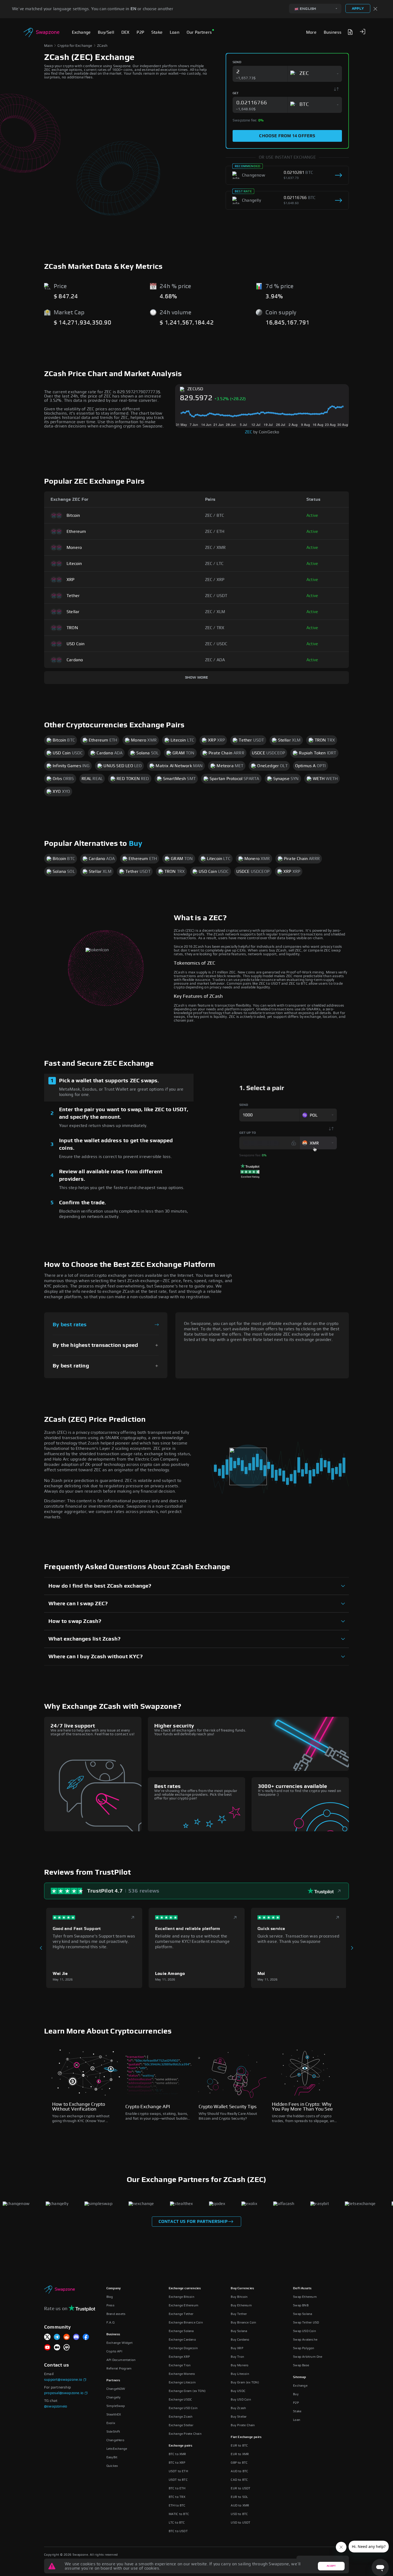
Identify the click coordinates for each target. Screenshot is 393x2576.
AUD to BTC (239, 2471)
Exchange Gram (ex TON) (187, 2391)
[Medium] (57, 2348)
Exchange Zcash (181, 2417)
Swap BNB (301, 2305)
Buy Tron (237, 2357)
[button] (363, 32)
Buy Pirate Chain (243, 2425)
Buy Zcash (238, 2408)
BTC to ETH (177, 2488)
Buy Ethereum (241, 2305)
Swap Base (301, 2365)
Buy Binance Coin (243, 2322)
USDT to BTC (178, 2480)
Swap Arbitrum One (308, 2357)
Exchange (300, 2386)
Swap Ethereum (305, 2297)
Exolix (111, 2423)
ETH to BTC (177, 2505)
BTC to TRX (177, 2497)
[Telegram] (57, 2337)
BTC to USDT (178, 2531)
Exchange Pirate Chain (185, 2434)
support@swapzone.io (63, 2380)
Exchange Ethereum (184, 2305)
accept (331, 2566)
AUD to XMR (240, 2505)
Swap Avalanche (305, 2340)
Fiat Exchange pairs (246, 2437)
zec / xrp (215, 580)
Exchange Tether (181, 2314)
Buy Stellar (239, 2417)
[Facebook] (86, 2337)
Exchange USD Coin (183, 2408)
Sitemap (299, 2377)
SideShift (113, 2432)
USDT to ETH (178, 2471)
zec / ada (215, 660)
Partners (113, 2380)
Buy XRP (237, 2348)
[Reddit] (67, 2337)
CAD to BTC (239, 2480)
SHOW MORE (197, 678)
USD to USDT (240, 2523)
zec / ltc (214, 564)
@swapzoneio (56, 2406)
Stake (297, 2411)
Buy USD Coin (241, 2399)
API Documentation (121, 2360)
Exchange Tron (180, 2365)
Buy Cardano (240, 2340)
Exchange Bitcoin (182, 2297)
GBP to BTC (239, 2463)
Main (48, 46)
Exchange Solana (181, 2331)
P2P (296, 2403)
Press (110, 2305)
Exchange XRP (179, 2357)
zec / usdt (216, 596)
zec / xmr (215, 548)
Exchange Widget (120, 2343)
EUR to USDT (240, 2488)
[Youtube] (47, 2348)
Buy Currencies (242, 2288)
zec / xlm (215, 612)
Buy (136, 844)
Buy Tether (239, 2314)
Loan (297, 2420)
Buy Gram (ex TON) (245, 2382)
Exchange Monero (182, 2374)
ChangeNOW (116, 2389)
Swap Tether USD (306, 2322)
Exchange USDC (180, 2399)
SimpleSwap (116, 2406)
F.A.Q (110, 2322)
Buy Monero (240, 2365)
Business (113, 2334)
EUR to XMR (240, 2454)
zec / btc (215, 515)
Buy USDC (238, 2391)
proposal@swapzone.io (64, 2393)
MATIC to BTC (179, 2514)
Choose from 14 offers (287, 136)
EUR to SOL (239, 2497)
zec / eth (215, 532)
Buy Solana (239, 2331)
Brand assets (116, 2314)
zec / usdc (216, 644)
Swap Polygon (304, 2348)
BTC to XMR (178, 2454)
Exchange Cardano (182, 2340)
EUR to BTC (239, 2445)
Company (113, 2288)
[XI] (47, 2337)
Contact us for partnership (193, 2222)
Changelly (114, 2397)
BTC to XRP (177, 2463)
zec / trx (215, 628)
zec (249, 432)
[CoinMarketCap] (67, 2348)
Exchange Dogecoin (183, 2348)
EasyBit (112, 2457)
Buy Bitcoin (239, 2297)
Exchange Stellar (181, 2425)
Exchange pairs (181, 2445)
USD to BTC (239, 2514)
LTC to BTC (177, 2523)
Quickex (112, 2466)
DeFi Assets (302, 2288)
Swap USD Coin (305, 2331)
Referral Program (119, 2368)
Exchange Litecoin (182, 2382)
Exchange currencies (185, 2288)
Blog (110, 2297)
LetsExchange (117, 2449)
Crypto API (114, 2351)
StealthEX (114, 2414)
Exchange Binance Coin (186, 2322)
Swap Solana (303, 2314)
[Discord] (76, 2337)
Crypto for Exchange (75, 46)
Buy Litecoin (240, 2374)
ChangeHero (115, 2440)
